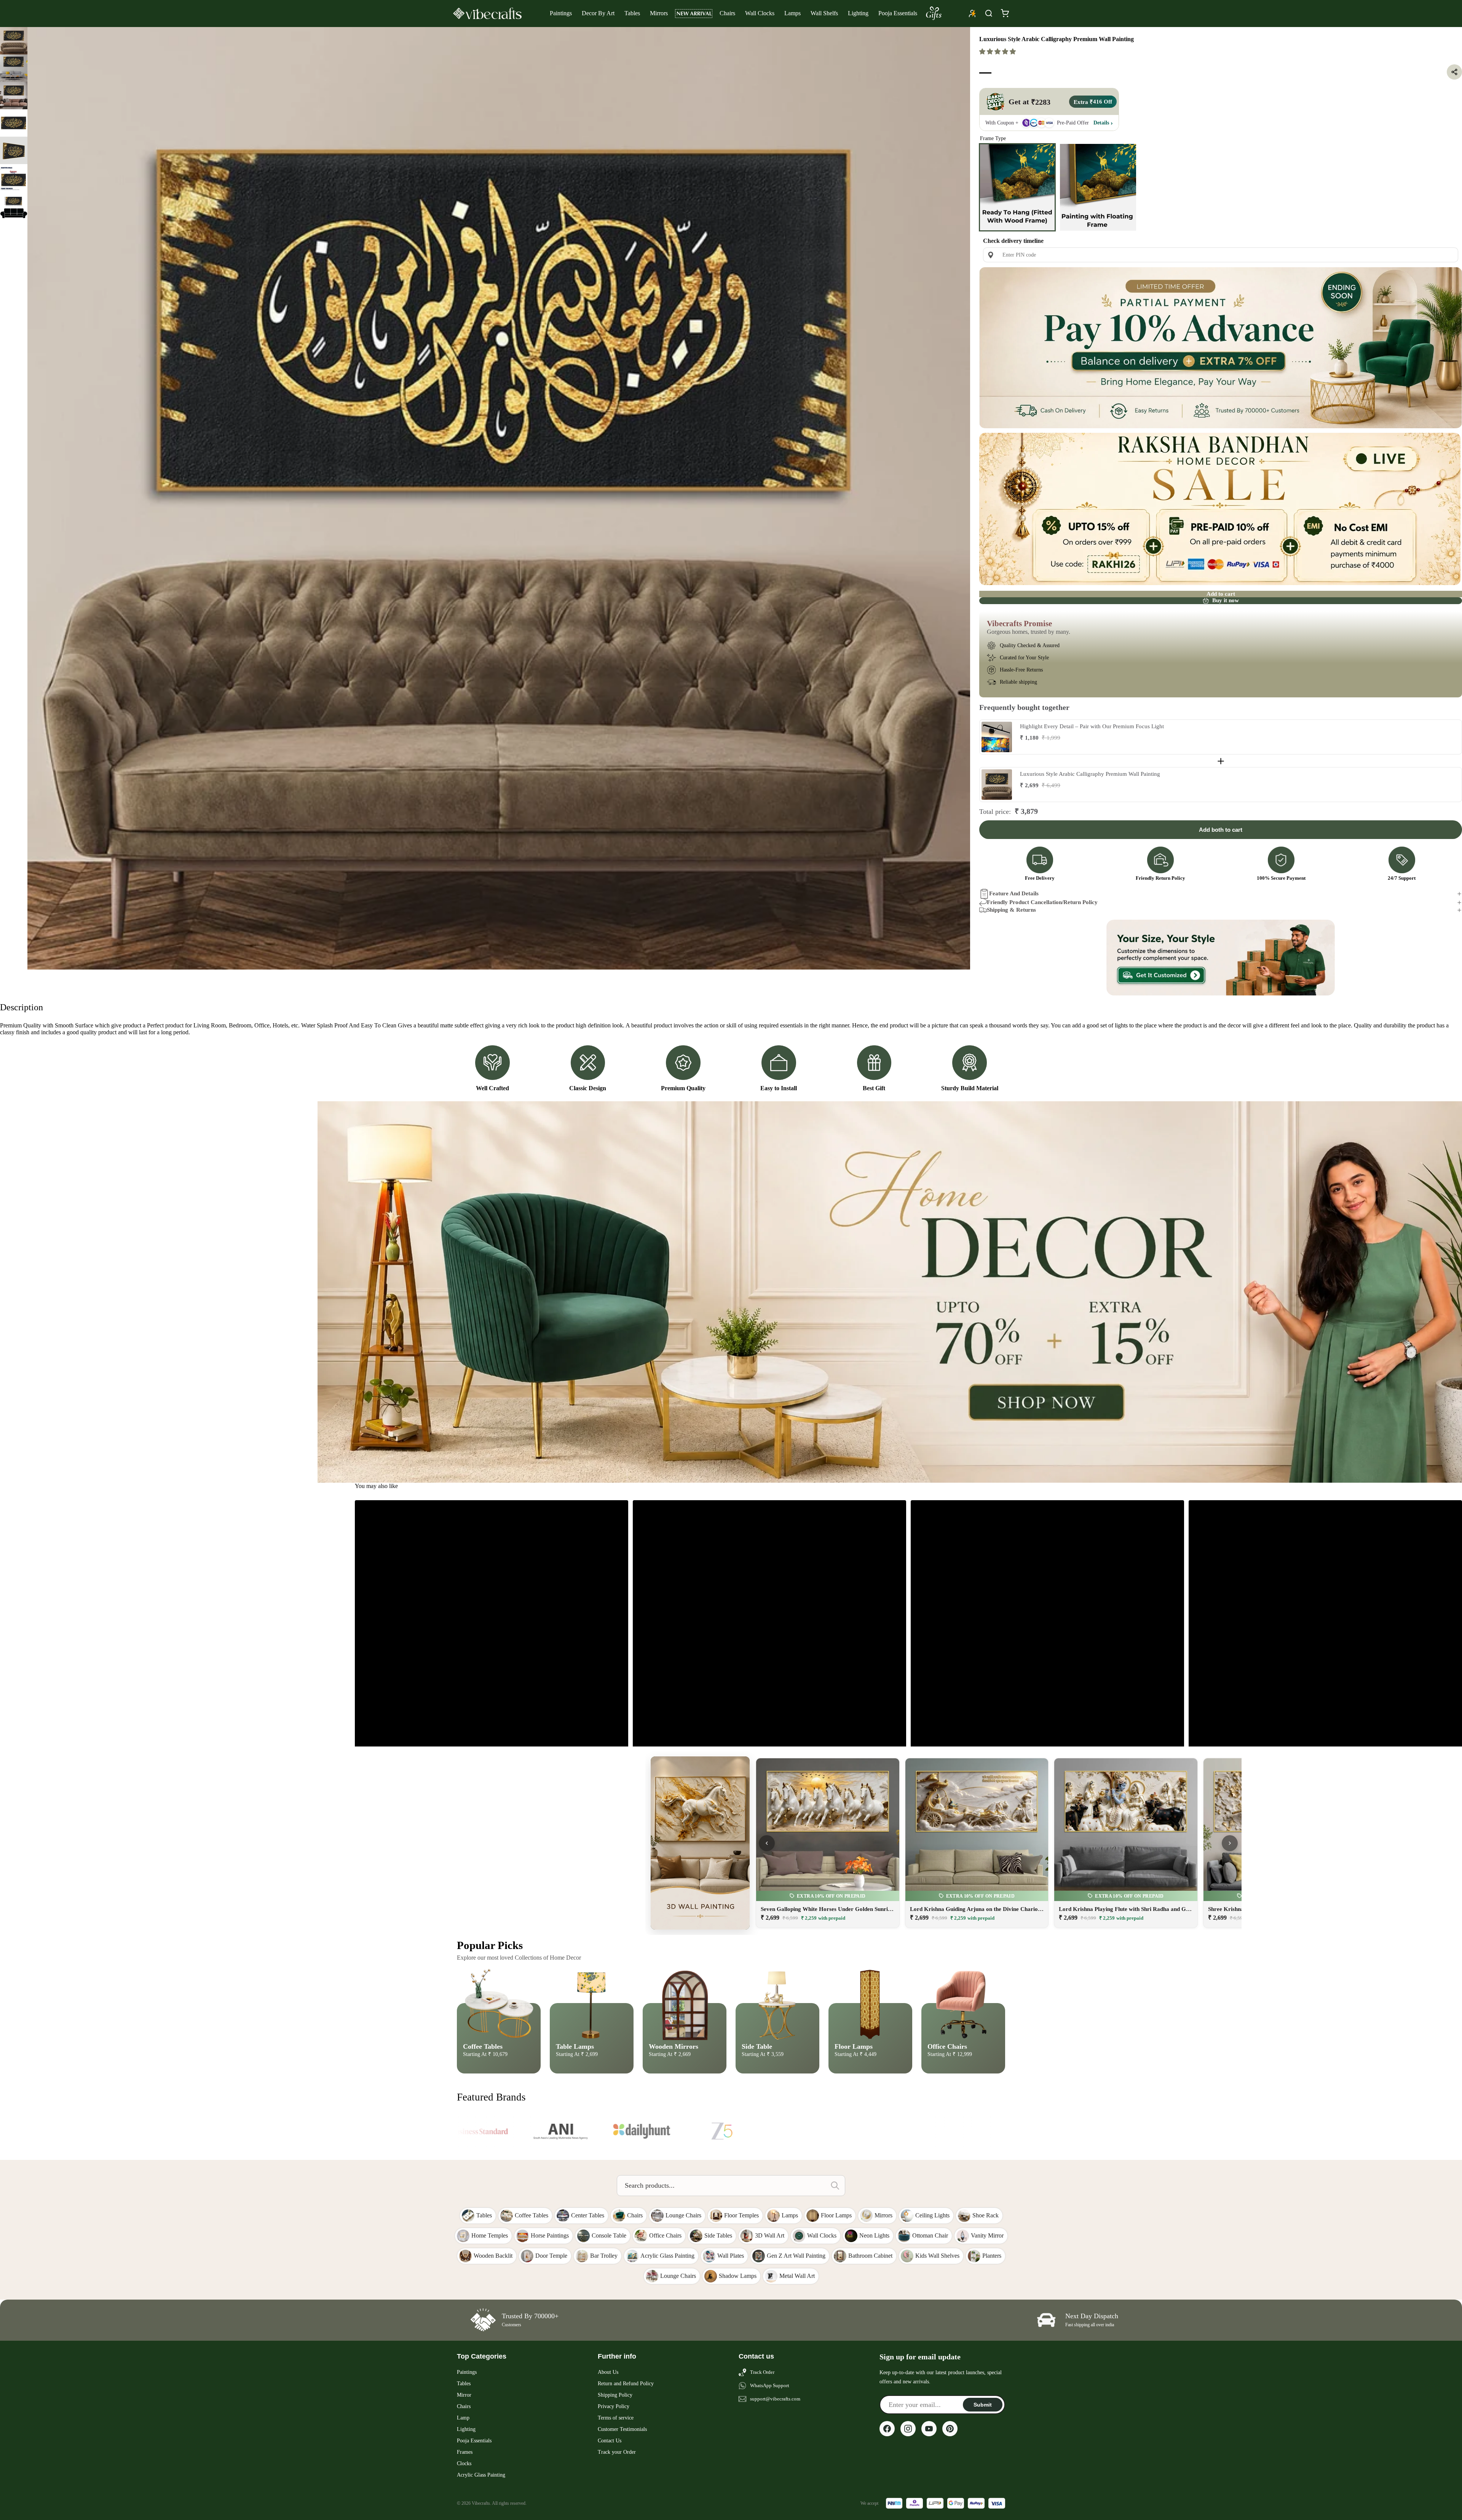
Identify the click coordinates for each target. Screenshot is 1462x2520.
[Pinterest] (950, 2429)
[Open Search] (989, 13)
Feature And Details (1014, 893)
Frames (465, 2452)
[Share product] (1454, 72)
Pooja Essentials (898, 13)
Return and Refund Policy (626, 2384)
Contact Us (610, 2441)
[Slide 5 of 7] (14, 150)
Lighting (858, 13)
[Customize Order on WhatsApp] (1221, 958)
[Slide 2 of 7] (14, 68)
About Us (608, 2372)
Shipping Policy (615, 2395)
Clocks (464, 2463)
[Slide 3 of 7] (14, 96)
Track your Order (617, 2452)
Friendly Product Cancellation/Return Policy (1042, 902)
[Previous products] (767, 1843)
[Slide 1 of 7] (14, 41)
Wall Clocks (760, 13)
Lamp (463, 2418)
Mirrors (659, 13)
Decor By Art (598, 13)
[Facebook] (887, 2429)
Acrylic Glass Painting (481, 2475)
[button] (998, 52)
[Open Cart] (1005, 13)
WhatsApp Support (770, 2385)
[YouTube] (929, 2429)
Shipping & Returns (1011, 910)
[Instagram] (908, 2429)
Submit (983, 2405)
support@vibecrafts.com (775, 2399)
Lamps (792, 13)
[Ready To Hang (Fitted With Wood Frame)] (1017, 187)
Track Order (762, 2372)
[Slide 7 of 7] (14, 205)
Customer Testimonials (622, 2429)
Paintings (561, 13)
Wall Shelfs (824, 13)
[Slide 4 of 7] (14, 123)
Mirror (464, 2395)
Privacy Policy (614, 2406)
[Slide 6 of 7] (14, 178)
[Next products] (1230, 1843)
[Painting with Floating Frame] (1098, 187)
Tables (632, 13)
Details (1101, 123)
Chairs (727, 13)
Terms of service (616, 2418)
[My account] (972, 13)
